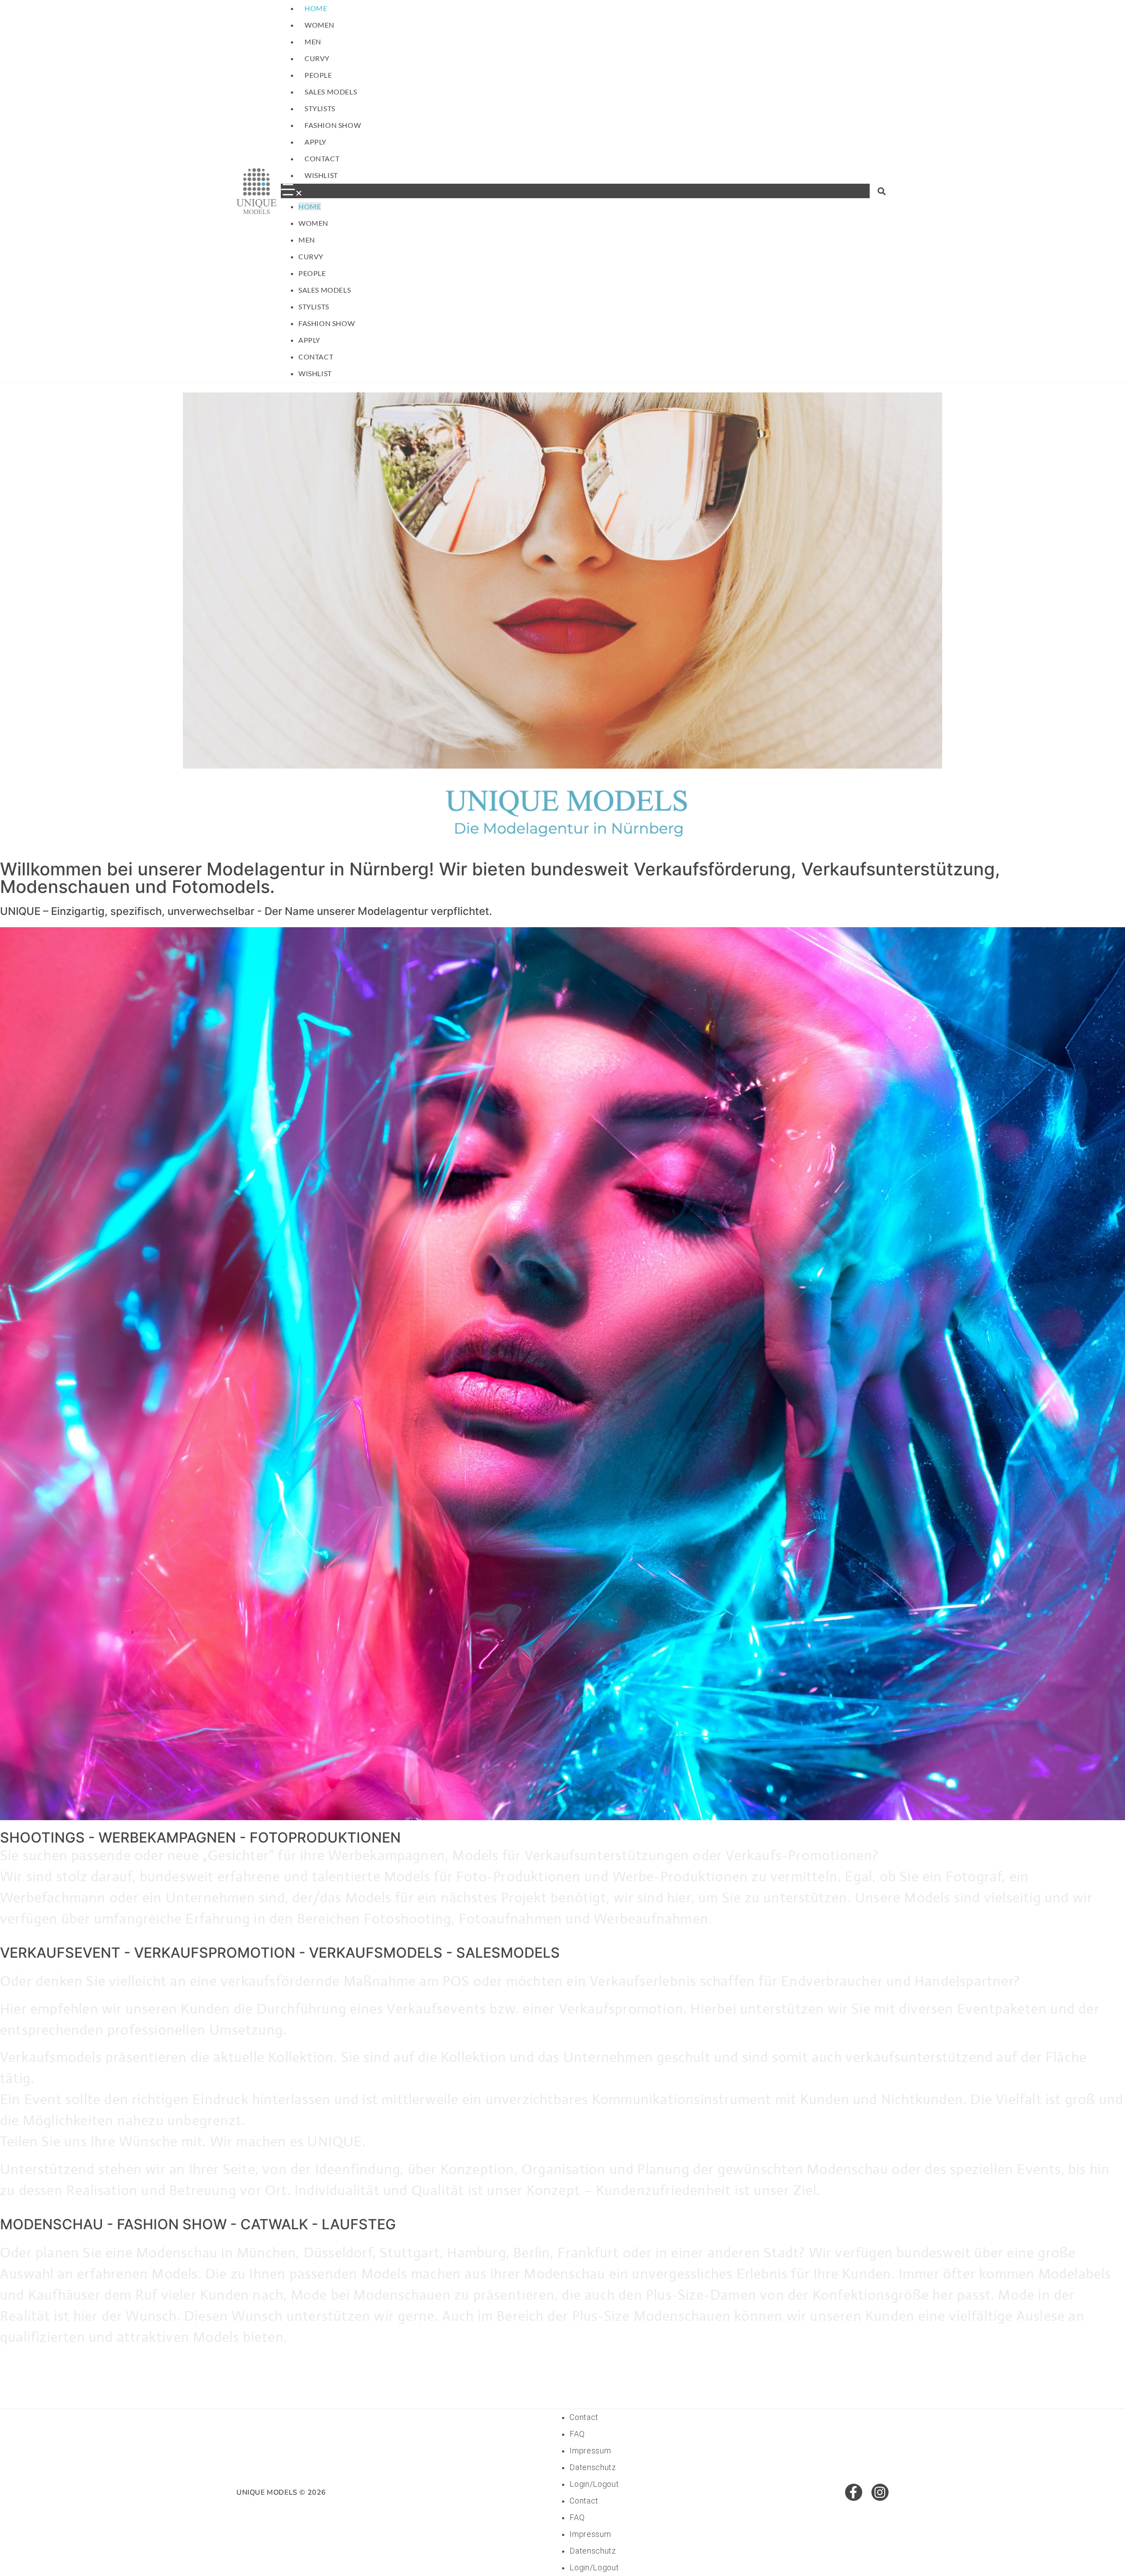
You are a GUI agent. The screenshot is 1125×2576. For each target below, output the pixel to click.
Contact (322, 158)
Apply (316, 142)
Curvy (317, 58)
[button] (575, 191)
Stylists (320, 108)
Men (313, 42)
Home (316, 8)
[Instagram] (880, 2492)
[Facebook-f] (854, 2492)
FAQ (577, 2434)
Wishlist (321, 175)
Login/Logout (594, 2484)
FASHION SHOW (333, 125)
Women (319, 25)
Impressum (590, 2451)
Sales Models (331, 92)
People (318, 75)
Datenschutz (593, 2467)
